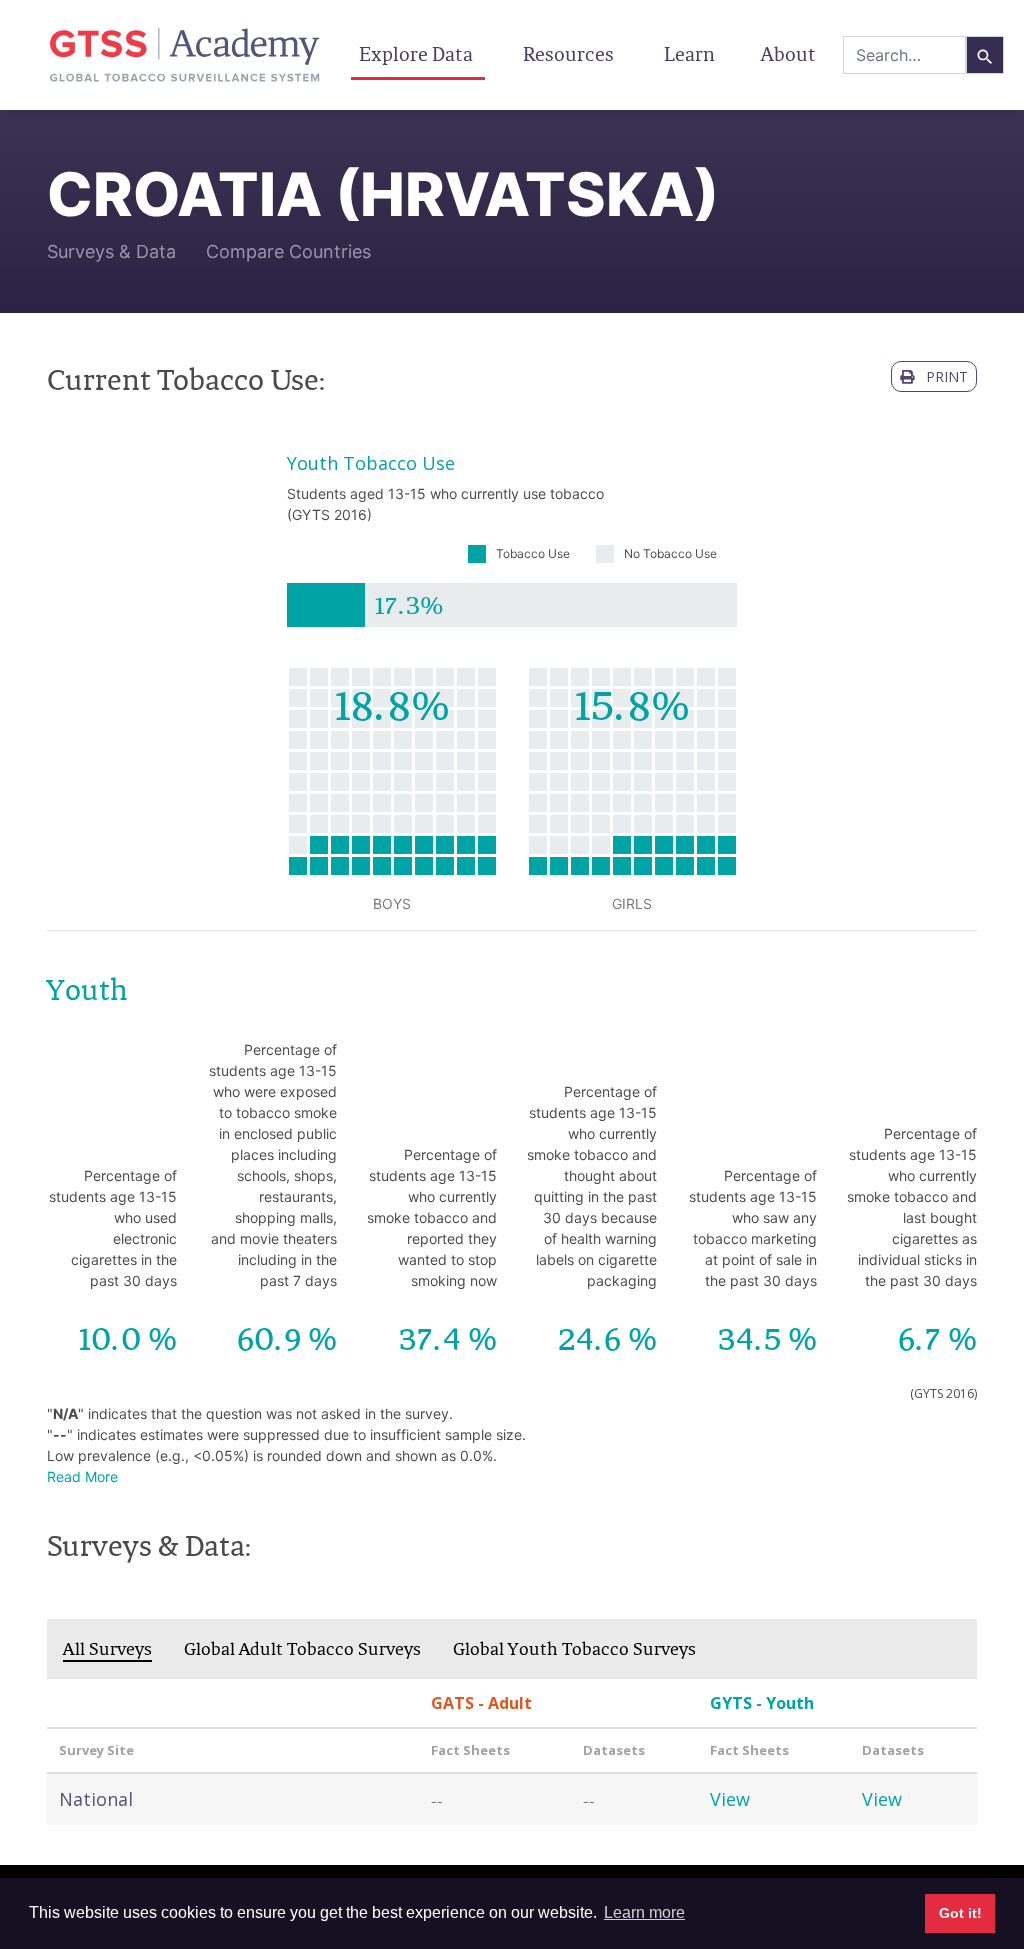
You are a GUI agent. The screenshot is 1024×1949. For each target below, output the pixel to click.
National (96, 1799)
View (730, 1799)
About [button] (790, 54)
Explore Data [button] (418, 54)
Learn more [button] (644, 1912)
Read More (82, 1476)
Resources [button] (570, 54)
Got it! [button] (960, 1913)
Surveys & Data (111, 251)
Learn (689, 54)
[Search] (985, 55)
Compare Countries (288, 251)
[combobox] (904, 55)
